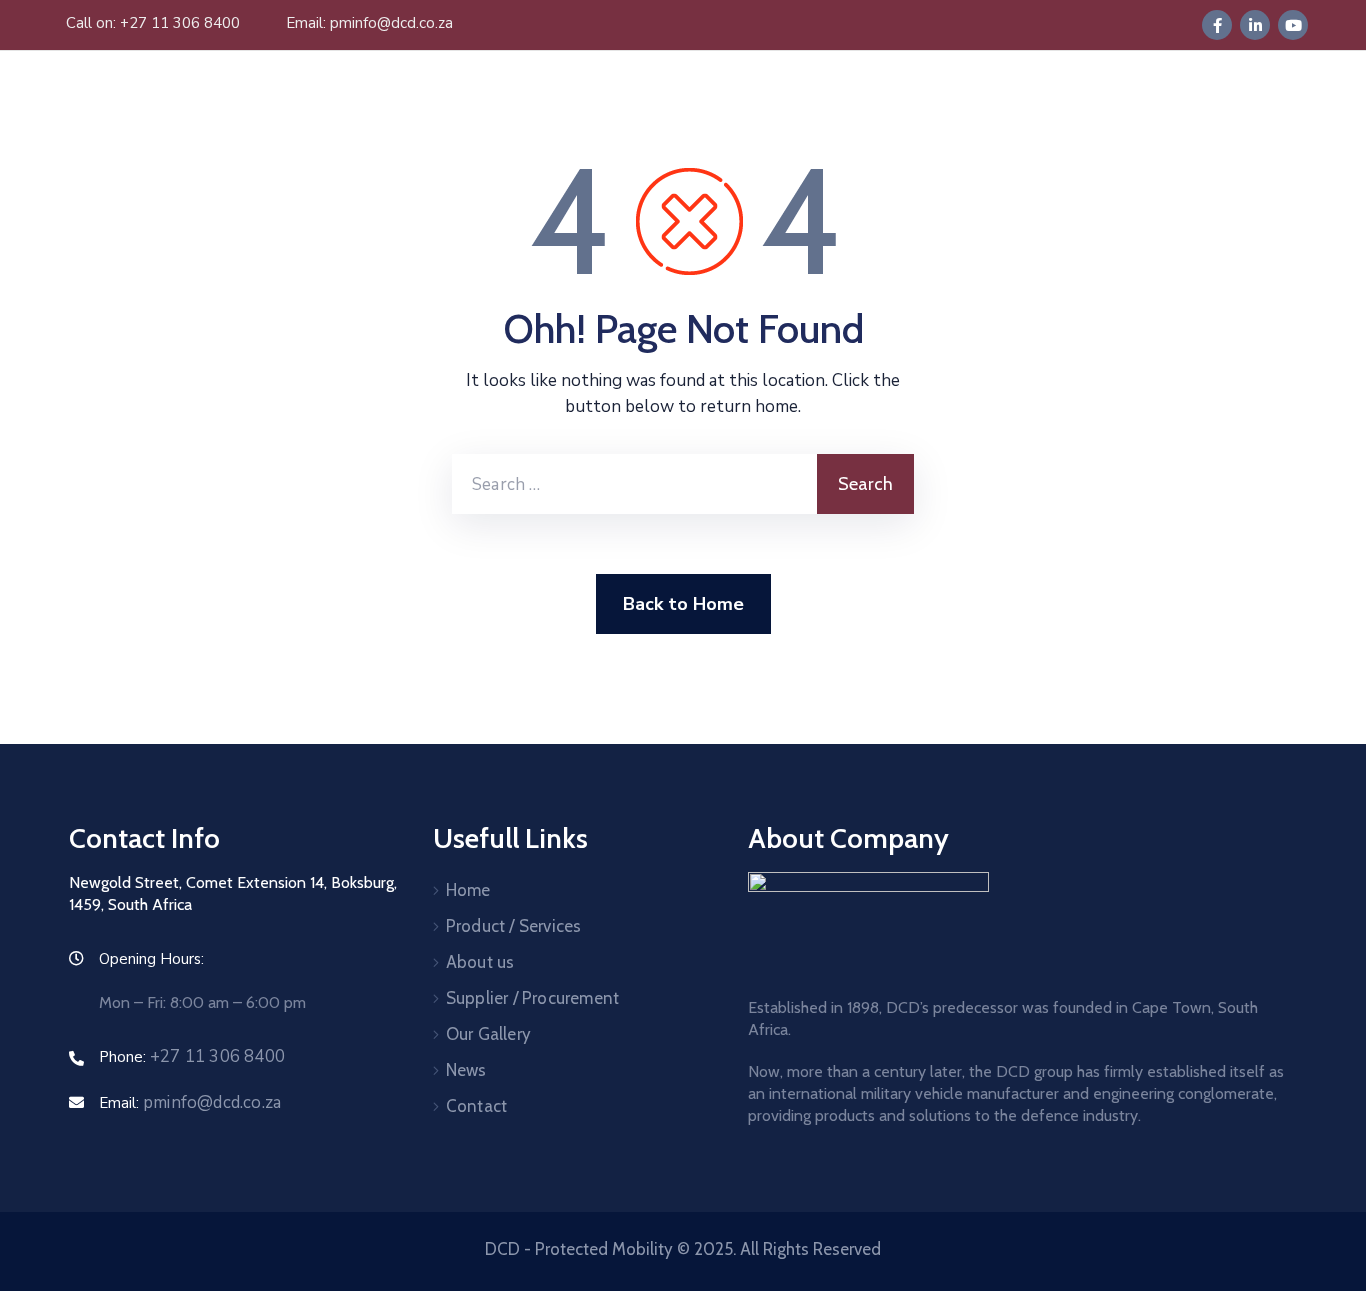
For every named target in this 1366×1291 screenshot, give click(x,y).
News (466, 1070)
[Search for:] (634, 484)
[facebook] (1217, 25)
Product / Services (514, 926)
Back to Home (683, 604)
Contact (476, 1106)
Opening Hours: (151, 959)
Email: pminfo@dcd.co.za (369, 23)
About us (480, 962)
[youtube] (1293, 25)
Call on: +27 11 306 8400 (153, 23)
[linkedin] (1255, 25)
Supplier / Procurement (532, 998)
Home (468, 890)
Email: (190, 1103)
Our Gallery (488, 1034)
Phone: (192, 1057)
